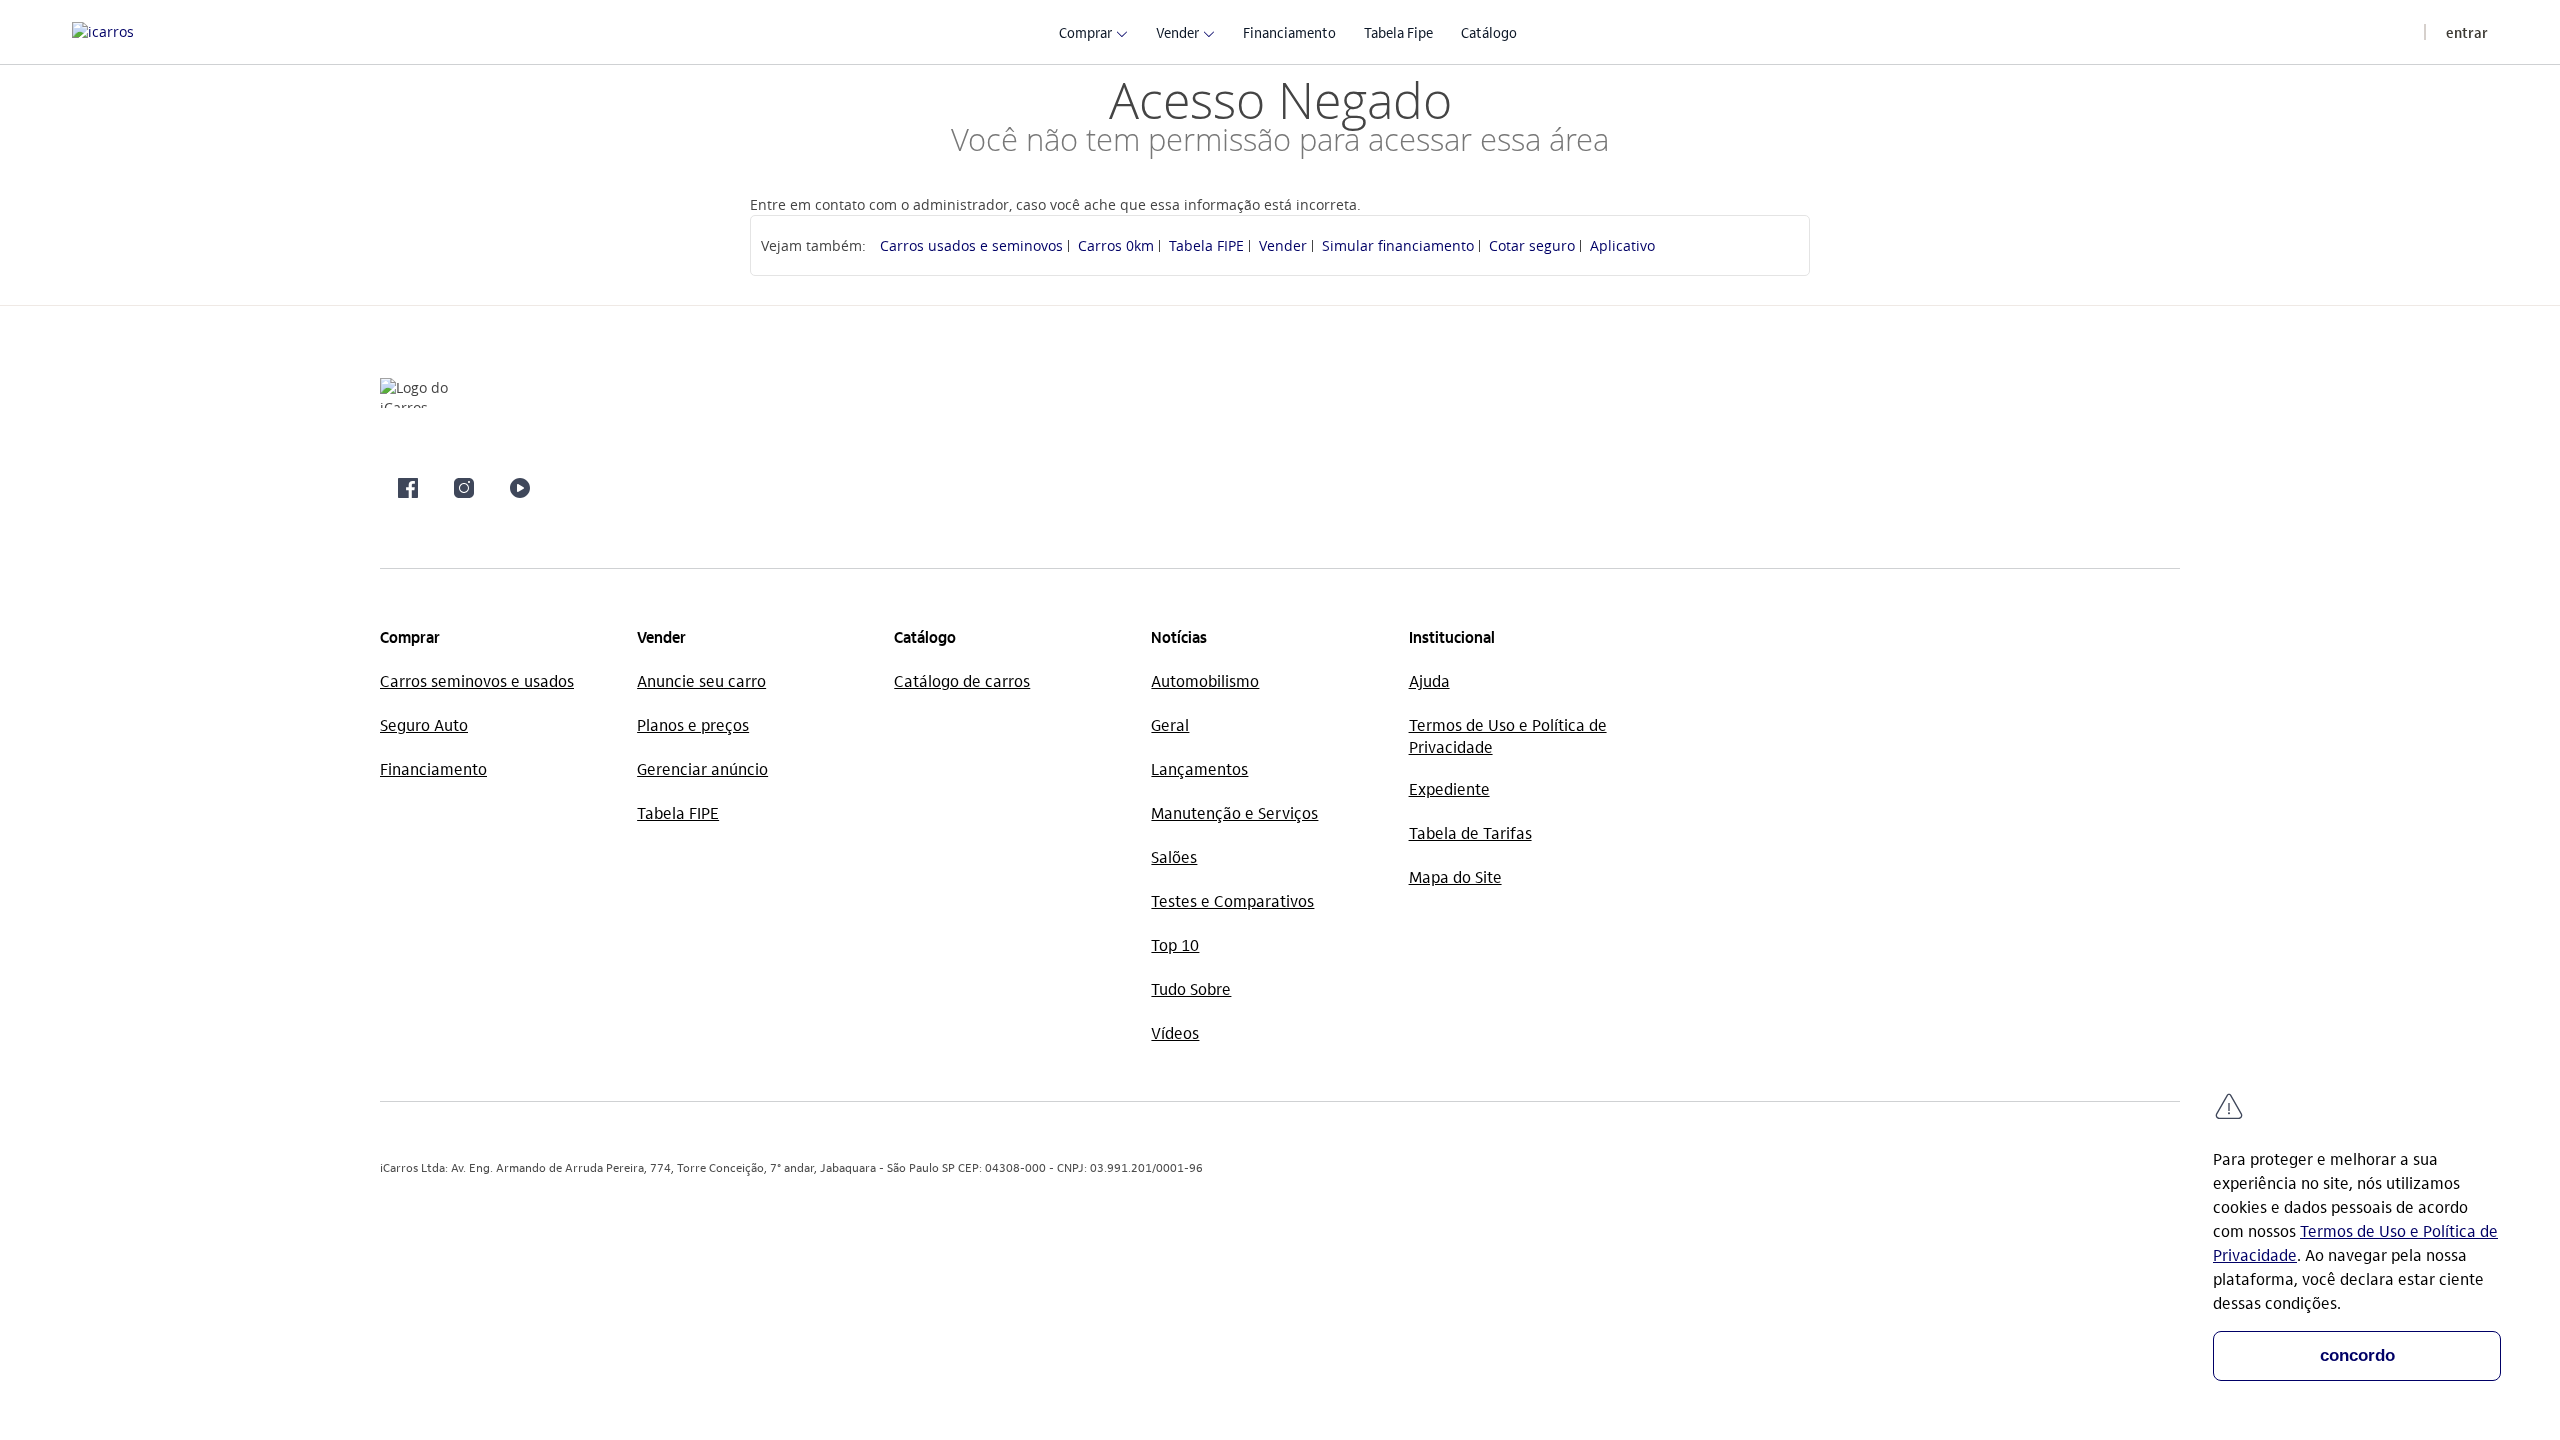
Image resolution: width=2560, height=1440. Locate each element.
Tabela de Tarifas (1470, 832)
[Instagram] (464, 488)
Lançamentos (1199, 768)
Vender (1283, 245)
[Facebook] (408, 488)
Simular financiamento (1398, 245)
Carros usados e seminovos (971, 245)
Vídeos (1175, 1032)
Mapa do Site (1455, 876)
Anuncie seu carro (701, 680)
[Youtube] (520, 488)
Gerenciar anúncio (702, 768)
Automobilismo (1205, 680)
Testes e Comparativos (1232, 900)
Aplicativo (1622, 245)
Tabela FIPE (1206, 245)
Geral (1170, 724)
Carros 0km (1116, 245)
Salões (1174, 856)
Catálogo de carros (962, 680)
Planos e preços (693, 724)
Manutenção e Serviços (1234, 812)
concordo (2357, 1355)
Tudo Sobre (1191, 988)
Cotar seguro (1532, 245)
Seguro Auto (424, 724)
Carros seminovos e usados (477, 680)
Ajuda (1429, 680)
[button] (1085, 31)
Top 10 (1175, 944)
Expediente (1449, 788)
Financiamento (433, 768)
